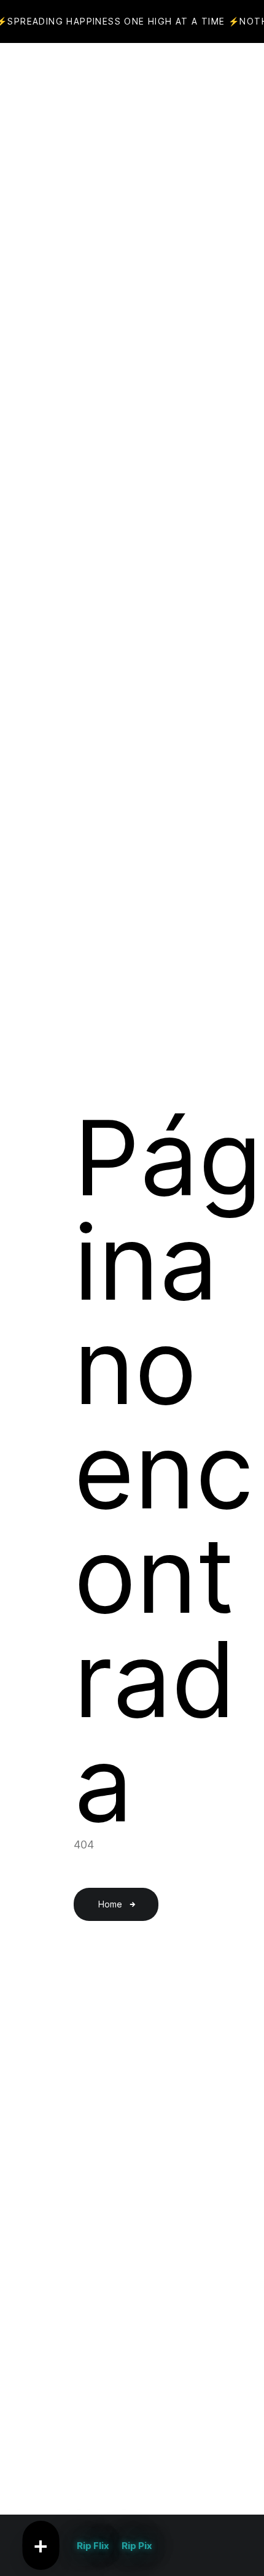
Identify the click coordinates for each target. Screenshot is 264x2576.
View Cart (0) (158, 74)
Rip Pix (137, 2546)
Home (110, 1904)
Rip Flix (93, 2546)
